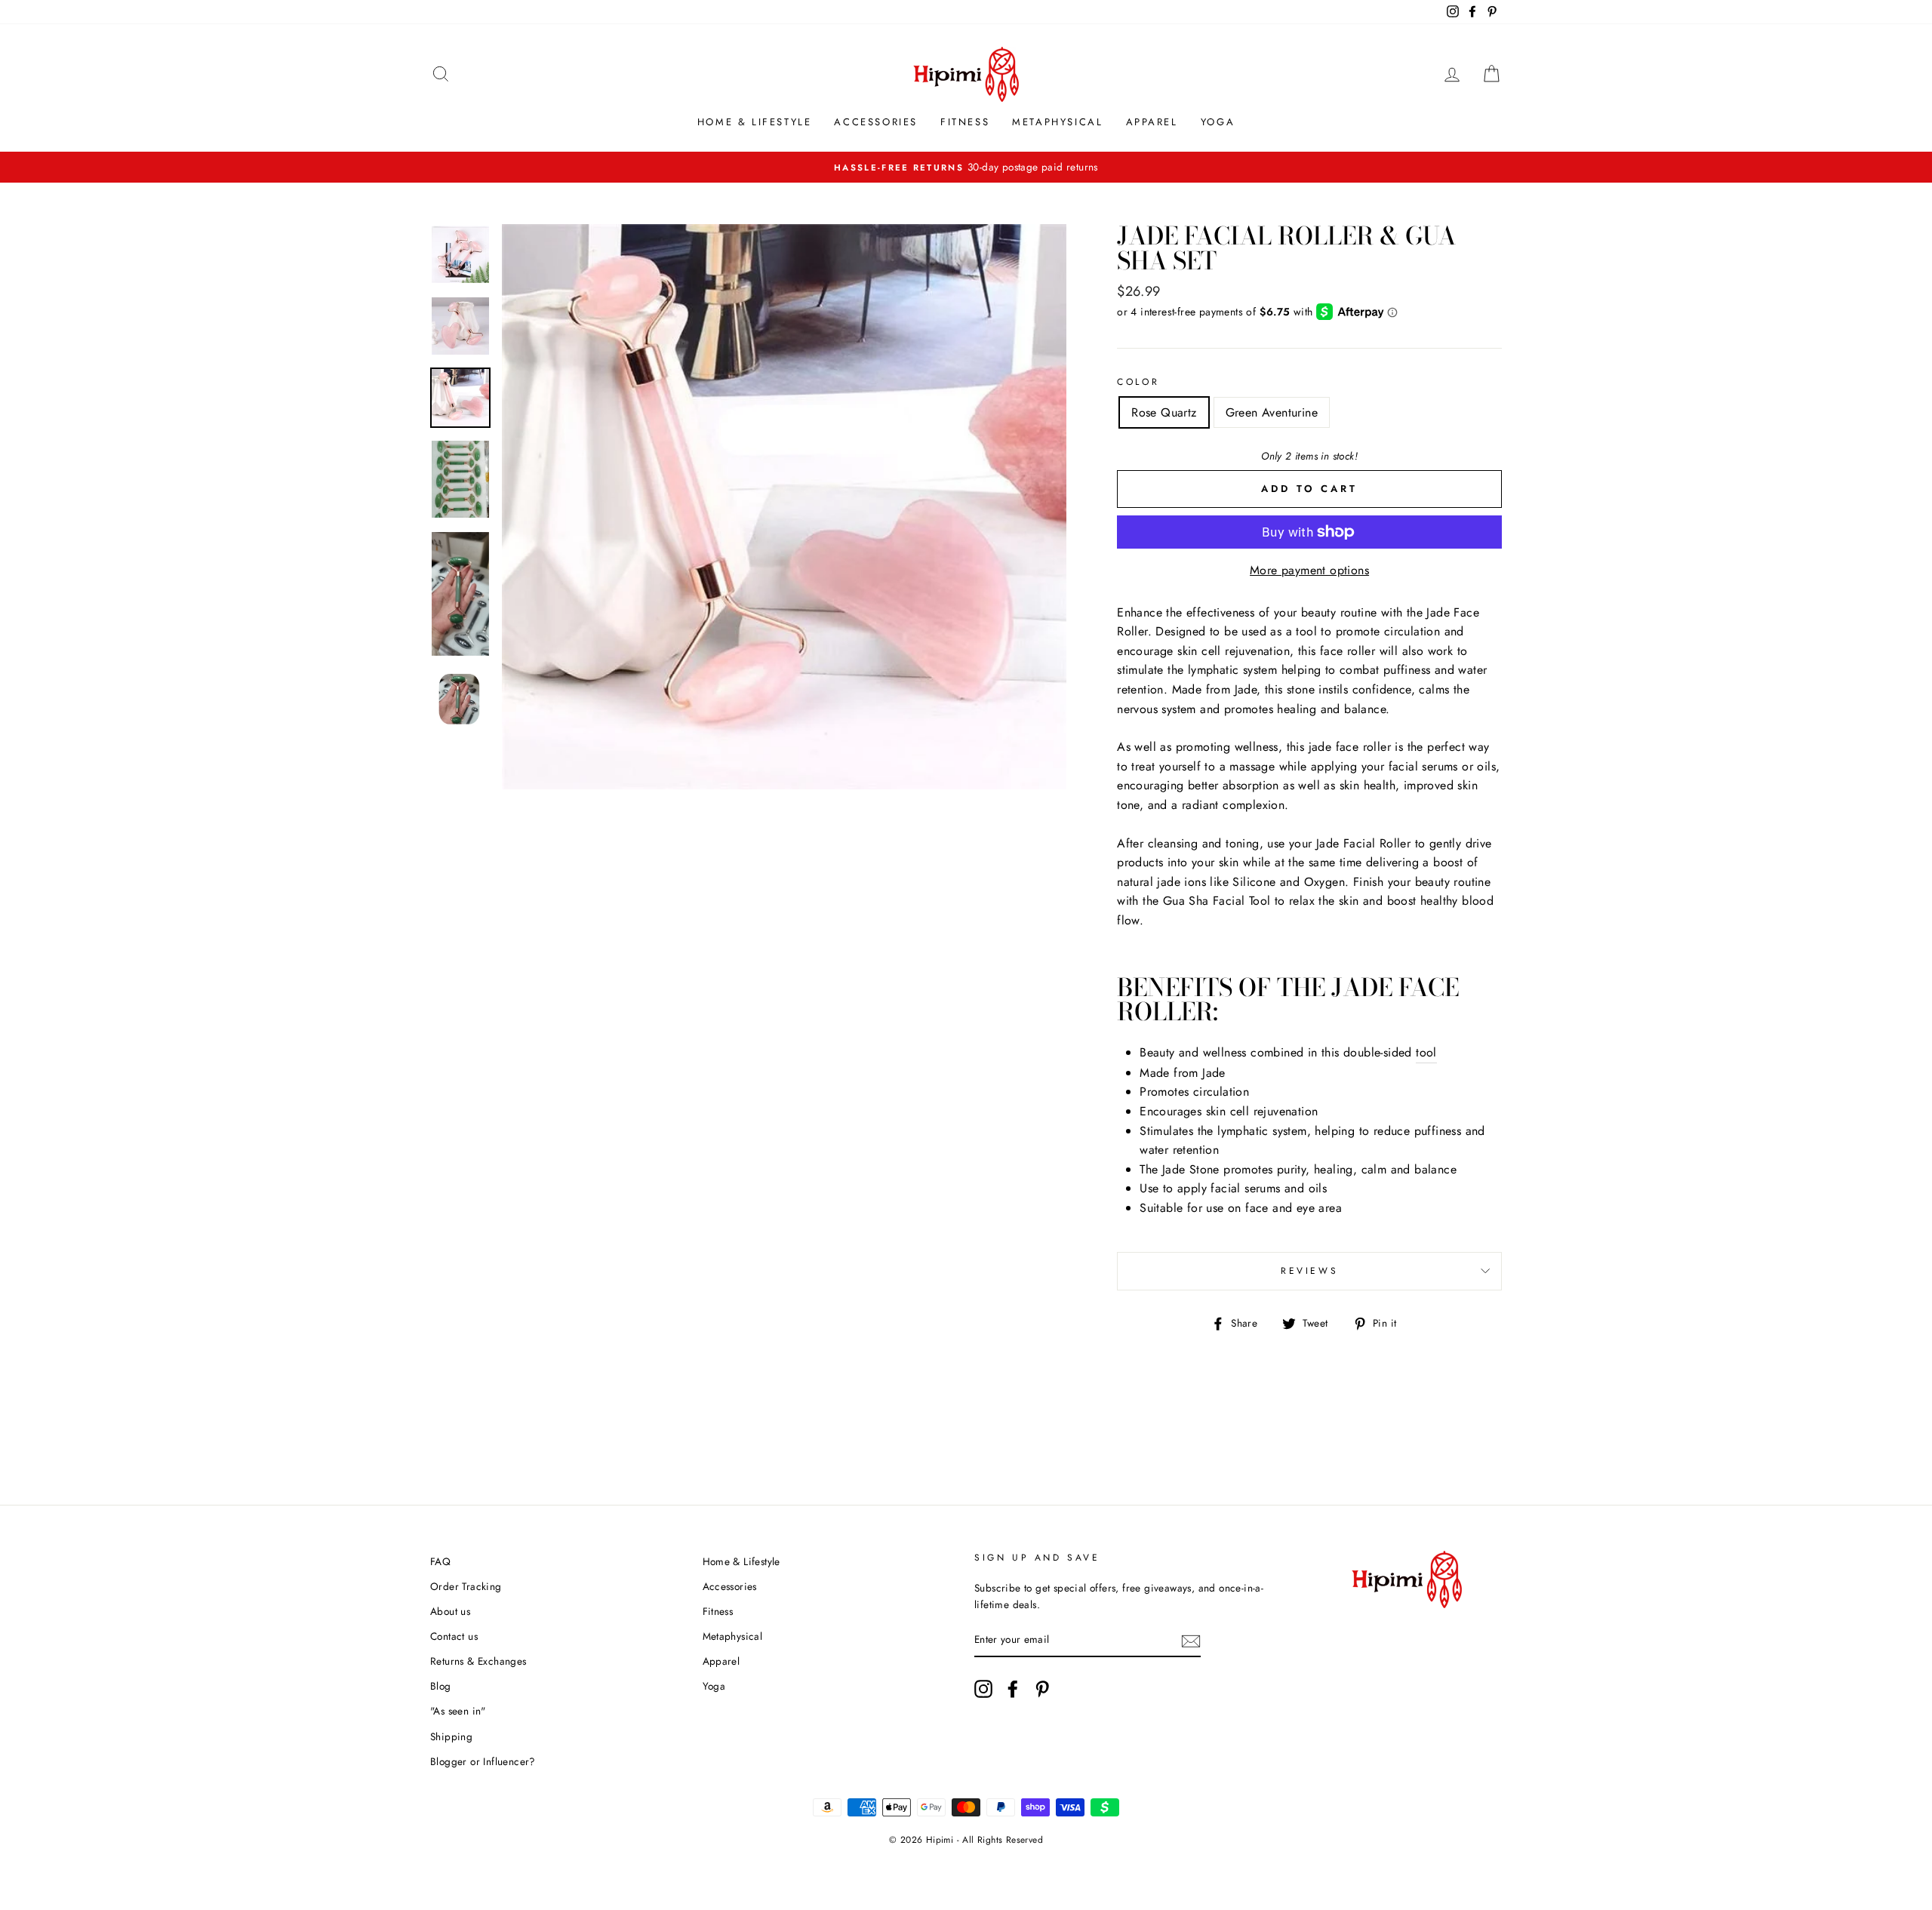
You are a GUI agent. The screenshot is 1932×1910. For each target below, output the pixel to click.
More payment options (1309, 570)
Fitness (965, 122)
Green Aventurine (1272, 412)
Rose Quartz (1164, 412)
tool (1426, 1052)
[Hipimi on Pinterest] (1042, 1689)
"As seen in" (458, 1711)
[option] (966, 168)
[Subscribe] (1191, 1641)
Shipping (451, 1736)
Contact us (454, 1636)
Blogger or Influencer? (483, 1761)
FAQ (440, 1561)
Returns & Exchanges (478, 1661)
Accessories (876, 122)
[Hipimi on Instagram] (983, 1689)
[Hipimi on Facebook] (1013, 1689)
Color (1138, 382)
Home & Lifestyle (755, 122)
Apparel (1152, 122)
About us (450, 1611)
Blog (441, 1686)
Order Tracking (466, 1586)
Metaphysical (1057, 122)
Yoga (1218, 122)
